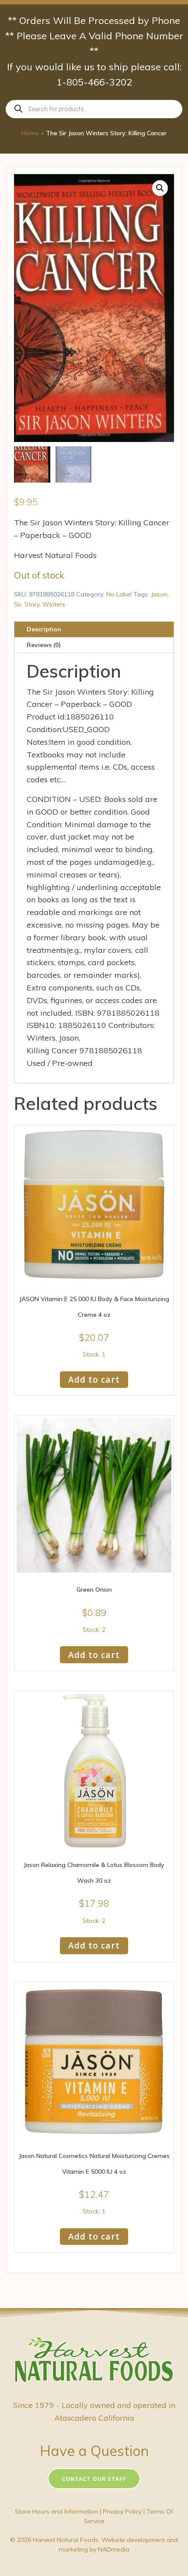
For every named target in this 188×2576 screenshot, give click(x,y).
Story (32, 604)
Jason (159, 594)
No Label (119, 594)
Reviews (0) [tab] (44, 645)
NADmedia (114, 2549)
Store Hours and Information (56, 2511)
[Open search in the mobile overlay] (94, 109)
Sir (18, 604)
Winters (54, 604)
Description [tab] (44, 629)
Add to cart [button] (94, 1379)
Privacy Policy (122, 2511)
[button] (160, 188)
